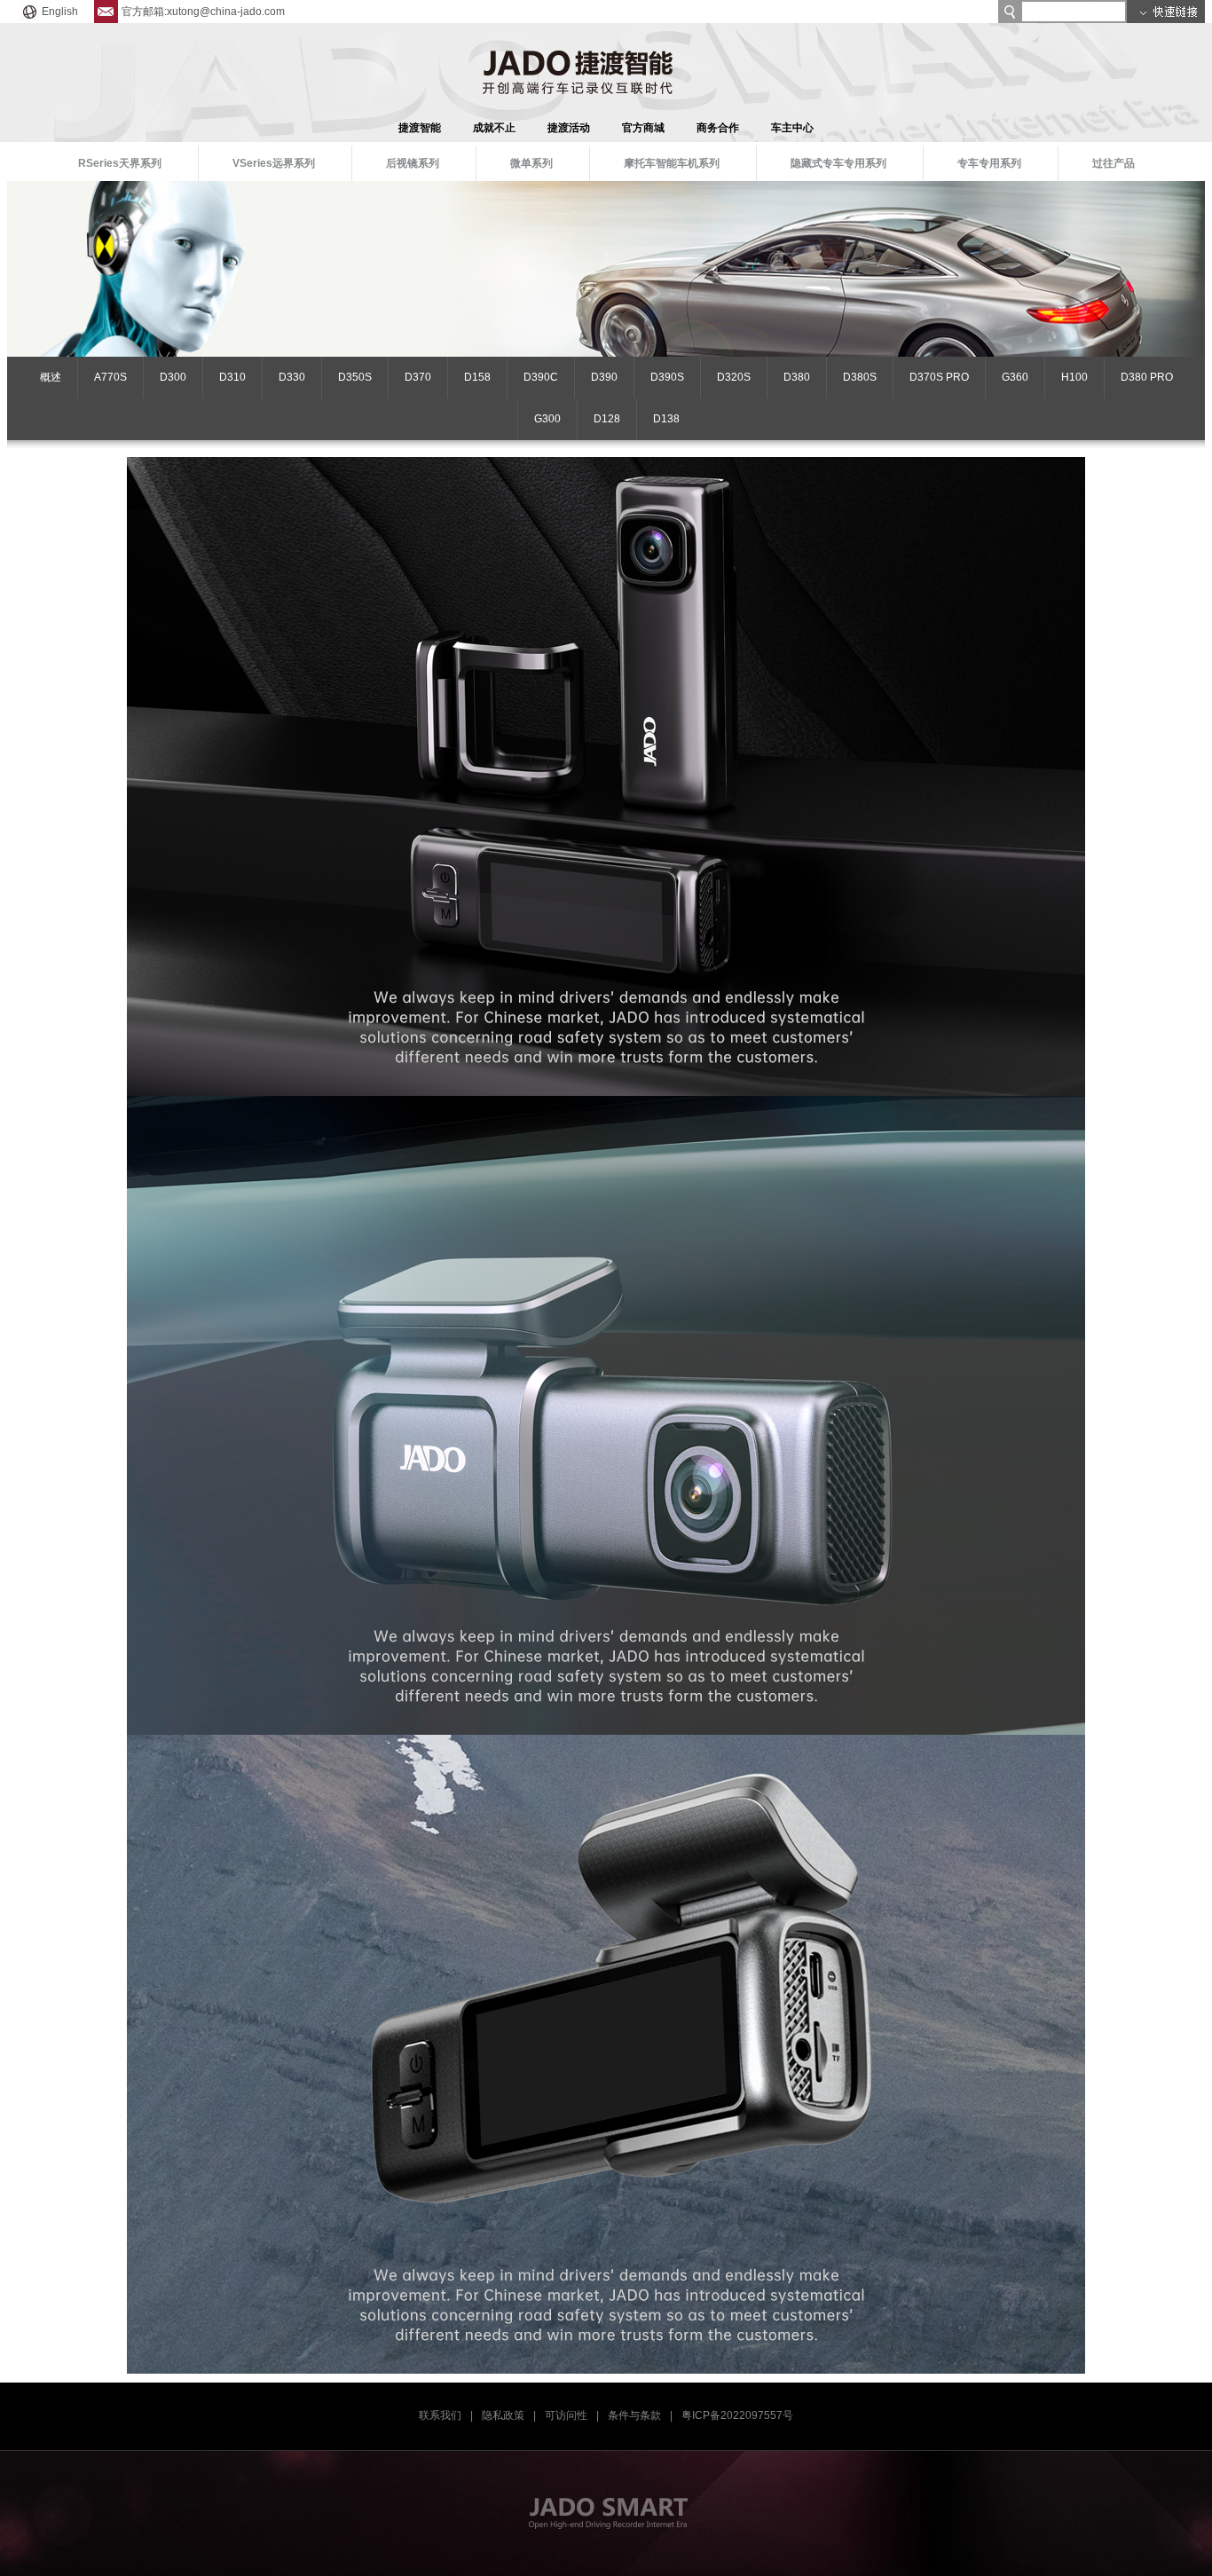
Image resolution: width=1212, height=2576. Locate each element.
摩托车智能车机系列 (672, 163)
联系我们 (440, 2415)
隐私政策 (503, 2415)
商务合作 (718, 128)
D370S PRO (939, 377)
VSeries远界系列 (274, 163)
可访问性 (566, 2415)
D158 (477, 377)
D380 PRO (1147, 377)
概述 (51, 377)
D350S (355, 377)
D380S (860, 377)
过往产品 (1114, 163)
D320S (734, 377)
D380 (797, 377)
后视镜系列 (413, 163)
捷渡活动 (569, 128)
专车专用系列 (989, 163)
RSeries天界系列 (120, 163)
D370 (418, 377)
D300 (173, 377)
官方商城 (643, 128)
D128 (607, 419)
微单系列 (531, 163)
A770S (110, 377)
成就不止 (494, 128)
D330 (292, 377)
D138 (666, 419)
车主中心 (792, 128)
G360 (1015, 377)
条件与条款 (634, 2415)
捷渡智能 (420, 128)
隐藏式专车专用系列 (838, 163)
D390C (541, 377)
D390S (667, 377)
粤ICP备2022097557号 (737, 2415)
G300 (547, 419)
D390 (604, 377)
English (60, 12)
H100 (1074, 377)
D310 (232, 377)
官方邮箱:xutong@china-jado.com (203, 12)
